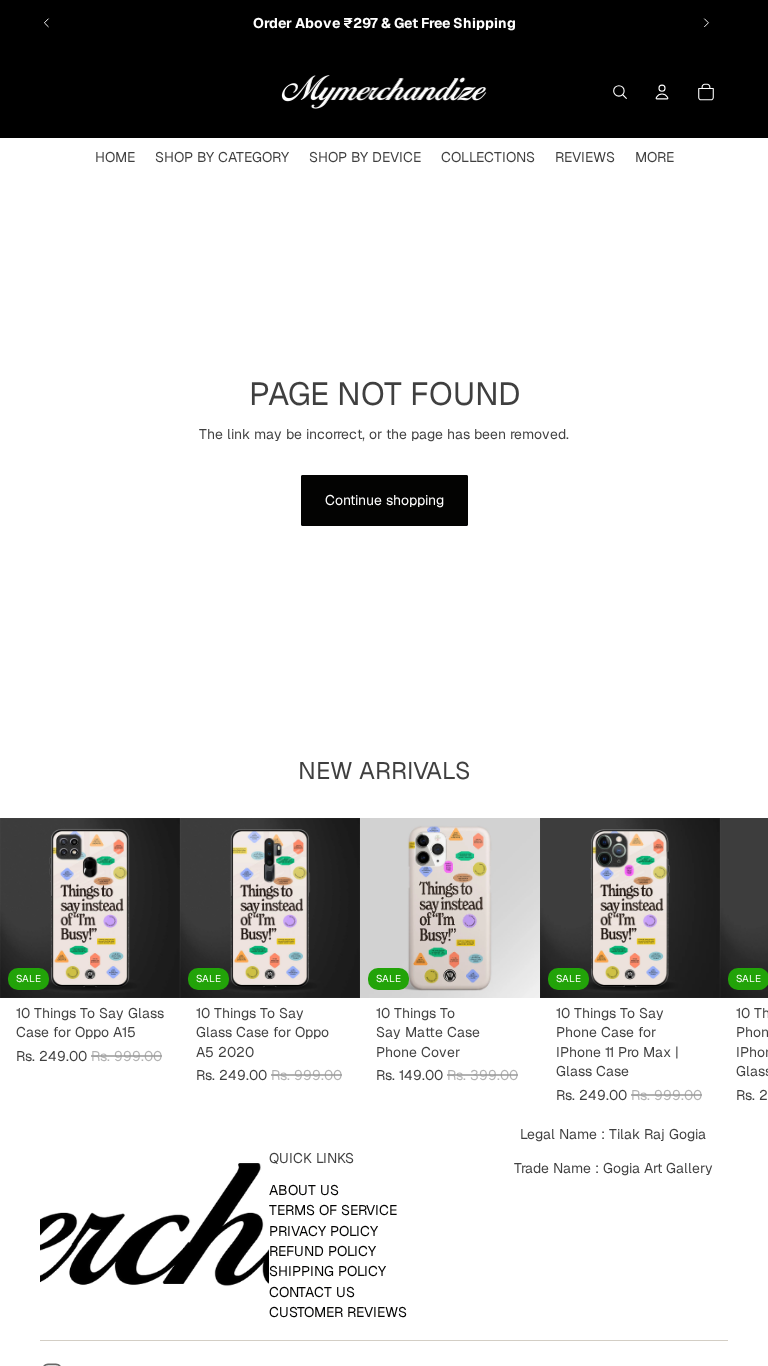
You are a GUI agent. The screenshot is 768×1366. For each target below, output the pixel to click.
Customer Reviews (338, 1312)
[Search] (620, 92)
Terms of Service (333, 1210)
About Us (304, 1190)
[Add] (149, 967)
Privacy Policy (323, 1231)
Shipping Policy (327, 1272)
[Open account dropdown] (662, 92)
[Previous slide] (47, 23)
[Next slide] (706, 23)
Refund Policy (322, 1251)
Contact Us (312, 1292)
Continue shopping (384, 500)
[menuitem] (654, 157)
